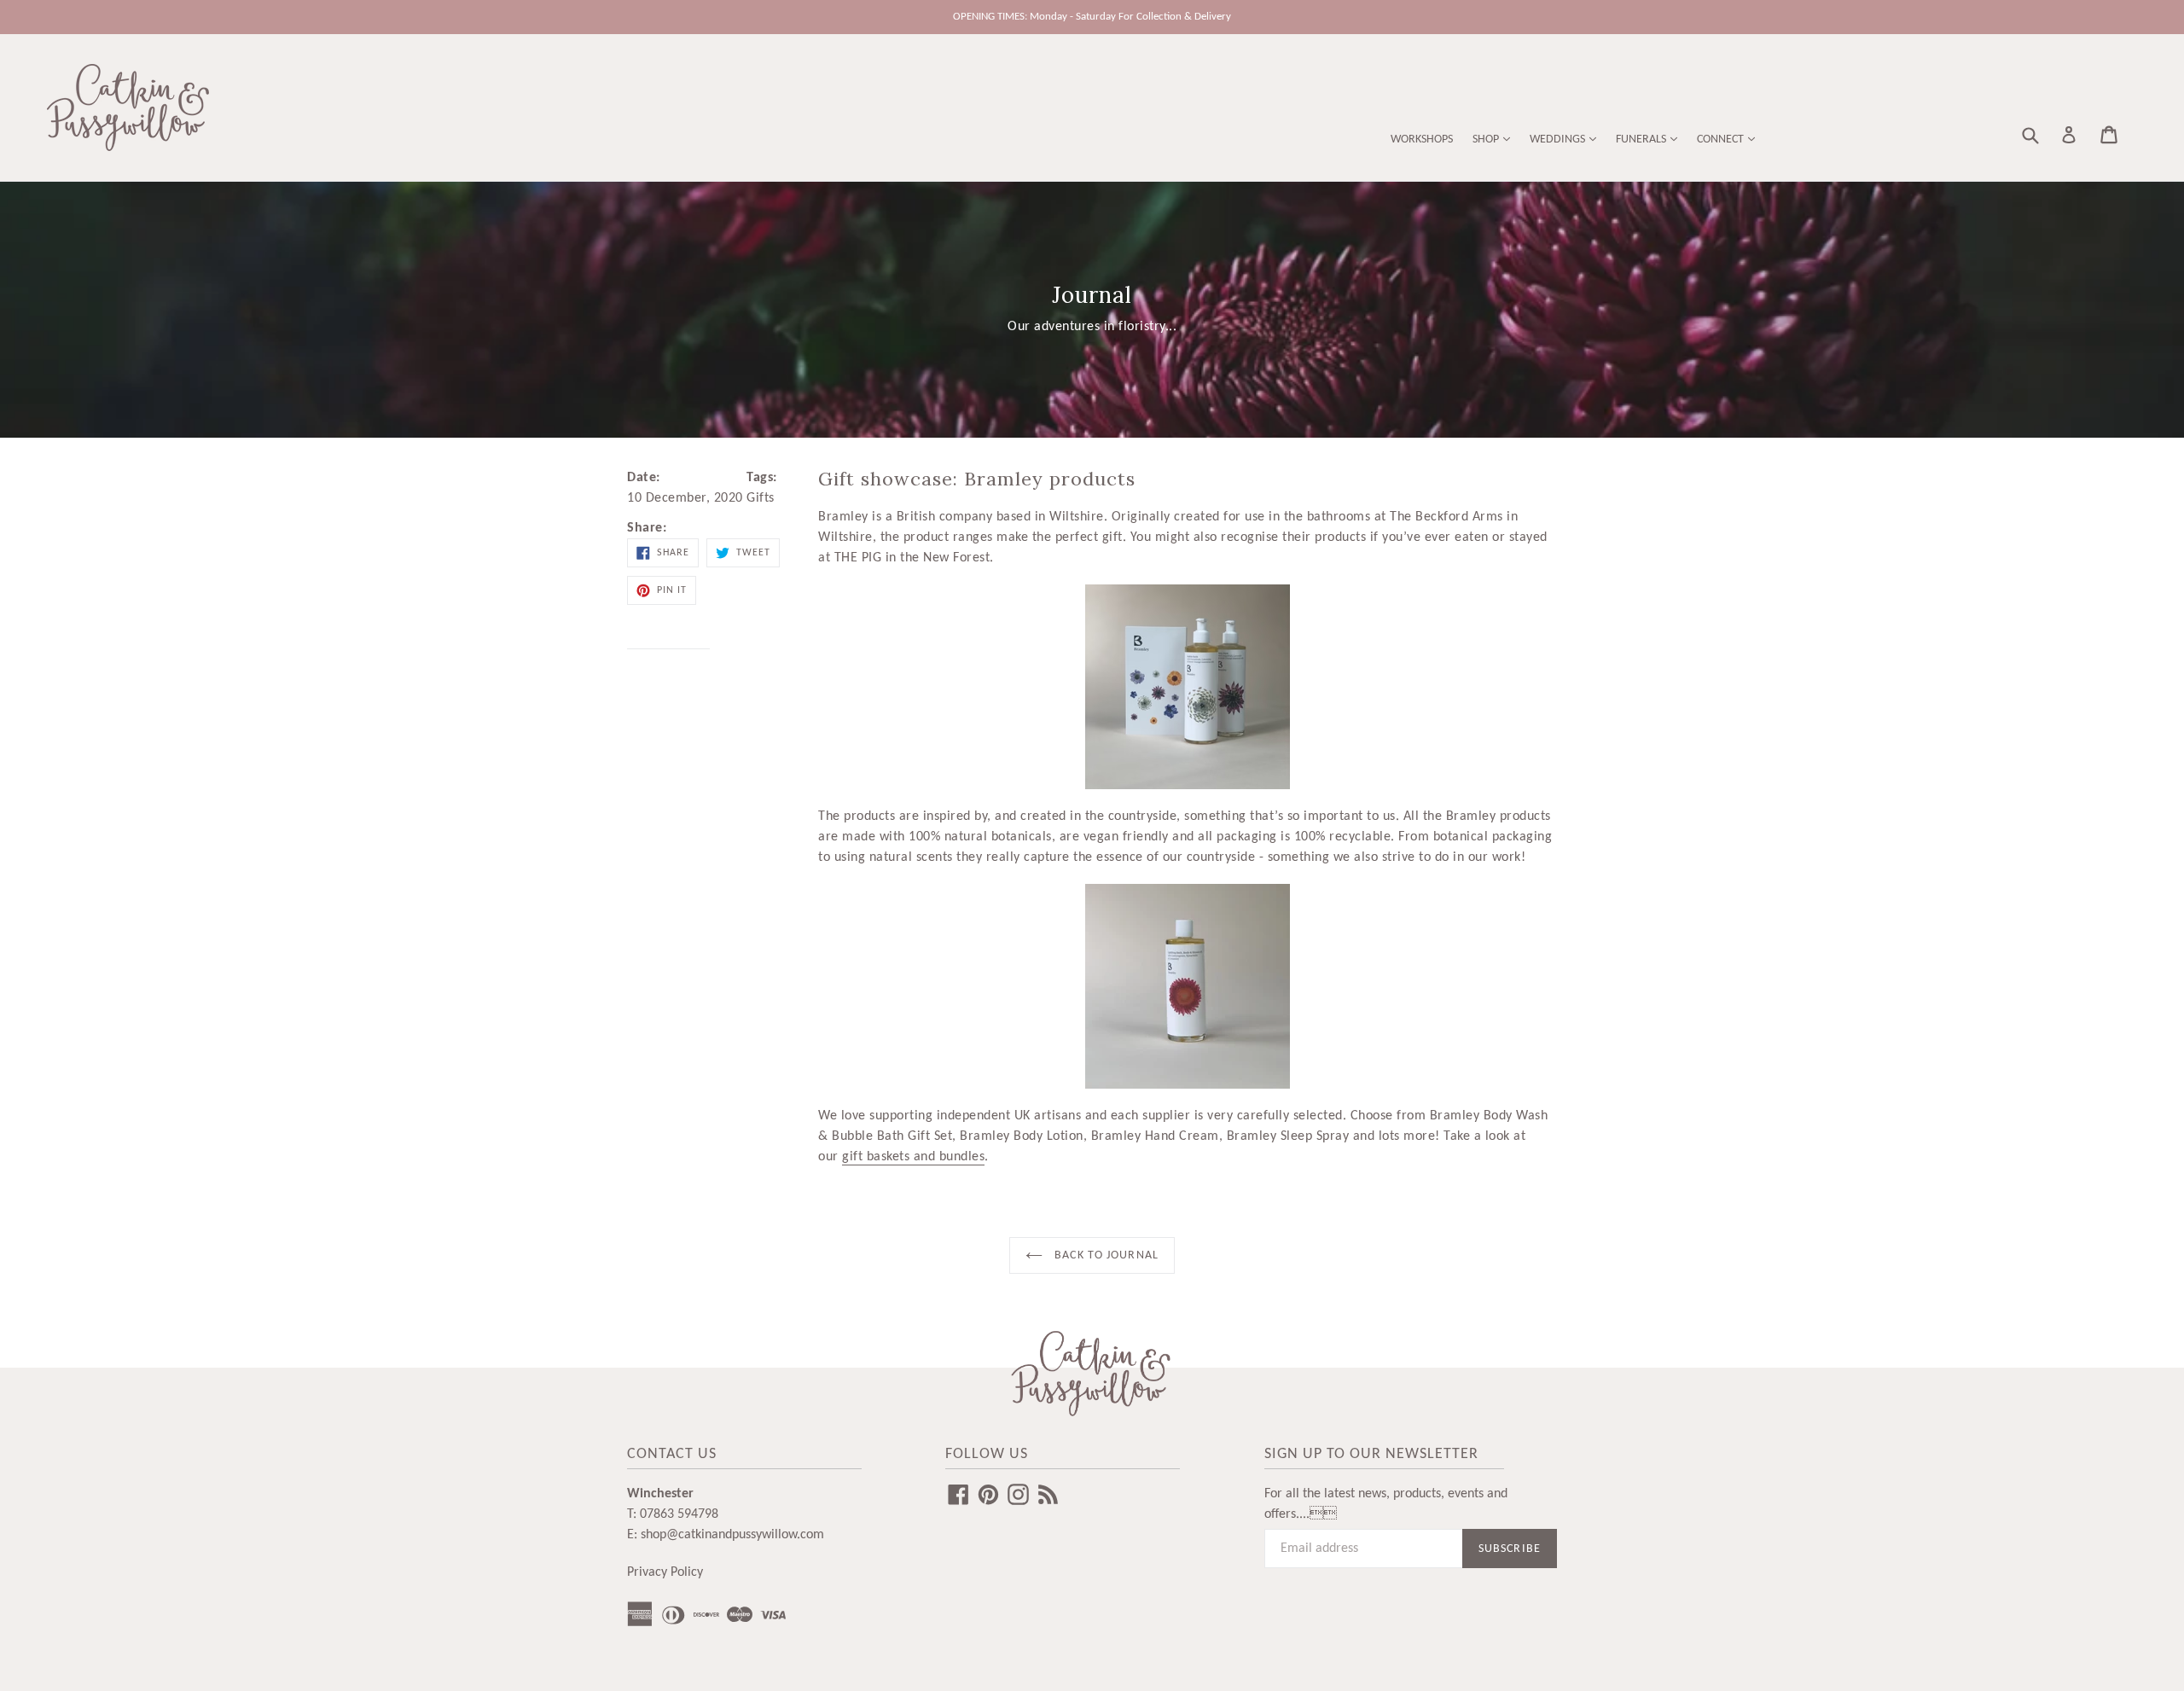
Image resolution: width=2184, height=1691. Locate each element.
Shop (1487, 139)
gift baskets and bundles (913, 1157)
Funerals (1642, 139)
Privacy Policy (665, 1572)
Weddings (1559, 139)
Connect (1722, 139)
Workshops (1422, 139)
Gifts (761, 498)
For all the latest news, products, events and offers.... (1386, 1504)
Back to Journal (1105, 1255)
